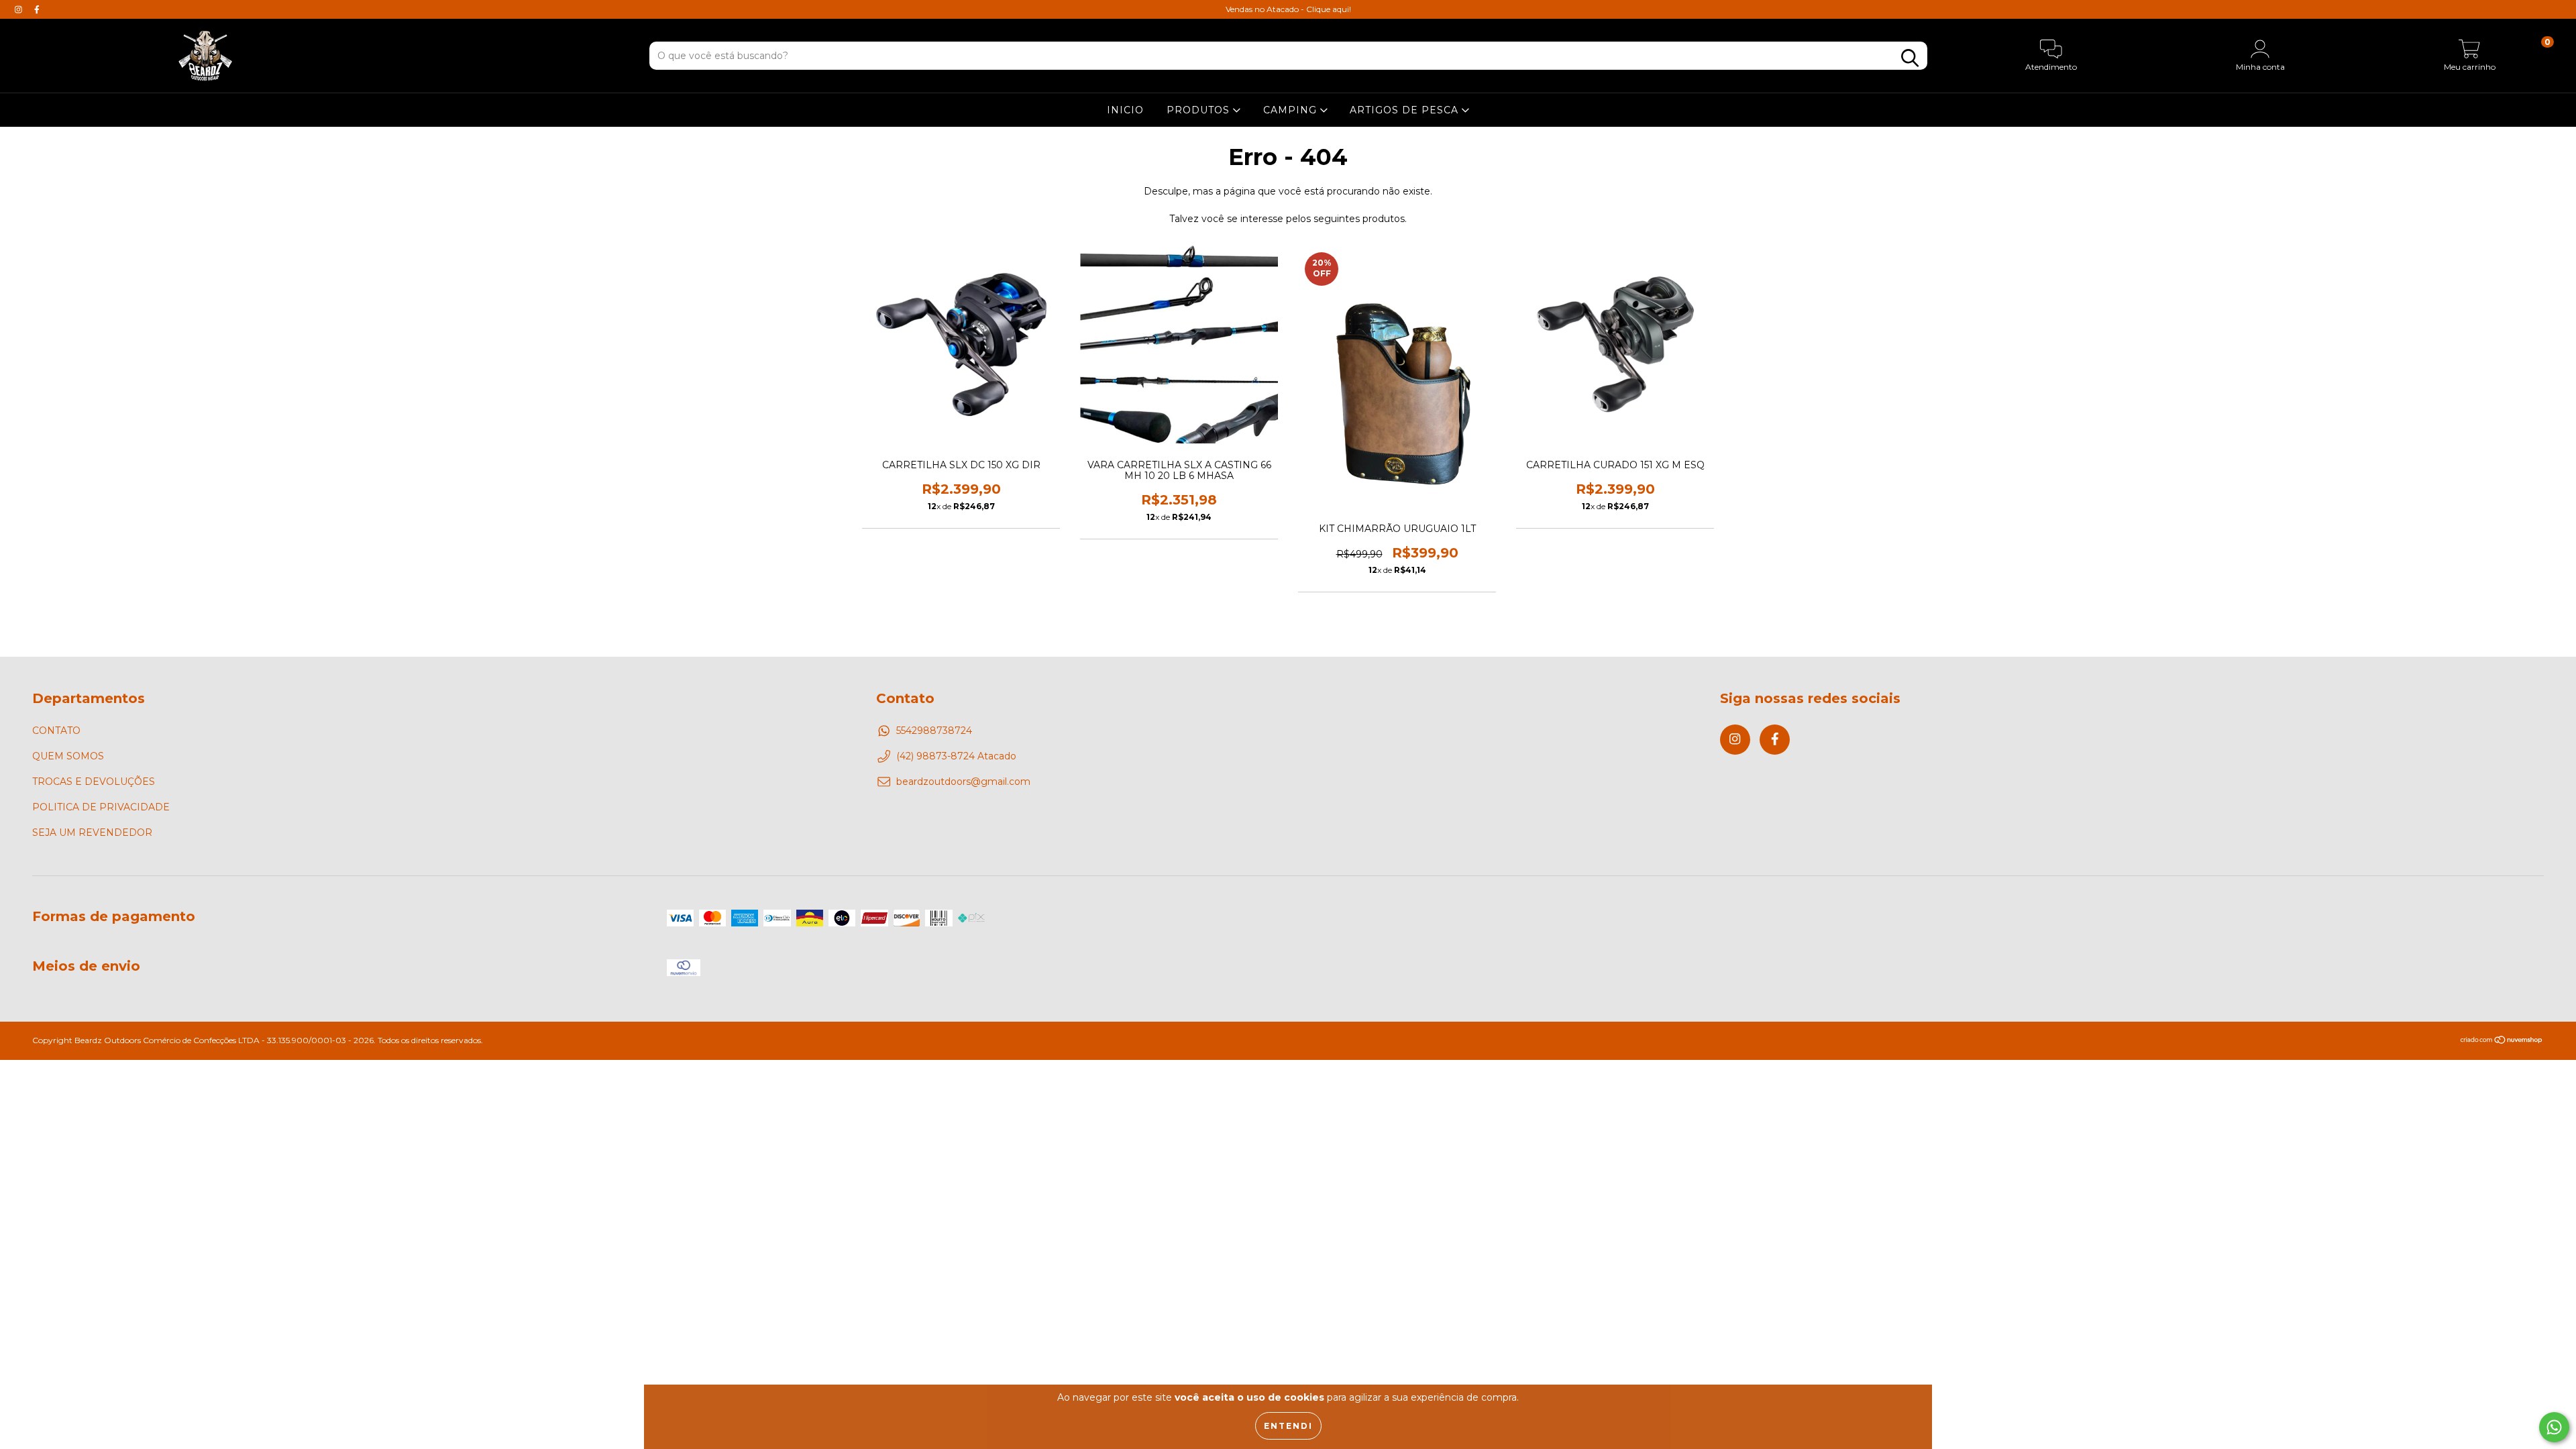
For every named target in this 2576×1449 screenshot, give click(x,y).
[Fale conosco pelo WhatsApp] (2554, 1427)
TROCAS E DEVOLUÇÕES (94, 782)
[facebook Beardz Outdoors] (37, 9)
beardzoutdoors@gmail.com (963, 782)
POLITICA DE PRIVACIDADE (101, 807)
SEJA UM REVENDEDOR (92, 833)
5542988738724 (934, 731)
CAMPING (1292, 110)
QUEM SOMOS (68, 756)
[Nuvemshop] (2502, 1041)
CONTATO (56, 731)
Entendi (1288, 1426)
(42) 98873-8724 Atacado (956, 756)
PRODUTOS (1200, 110)
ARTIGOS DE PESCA (1406, 110)
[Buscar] (1910, 58)
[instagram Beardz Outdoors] (20, 9)
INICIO (1125, 110)
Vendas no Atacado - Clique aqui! (1288, 9)
